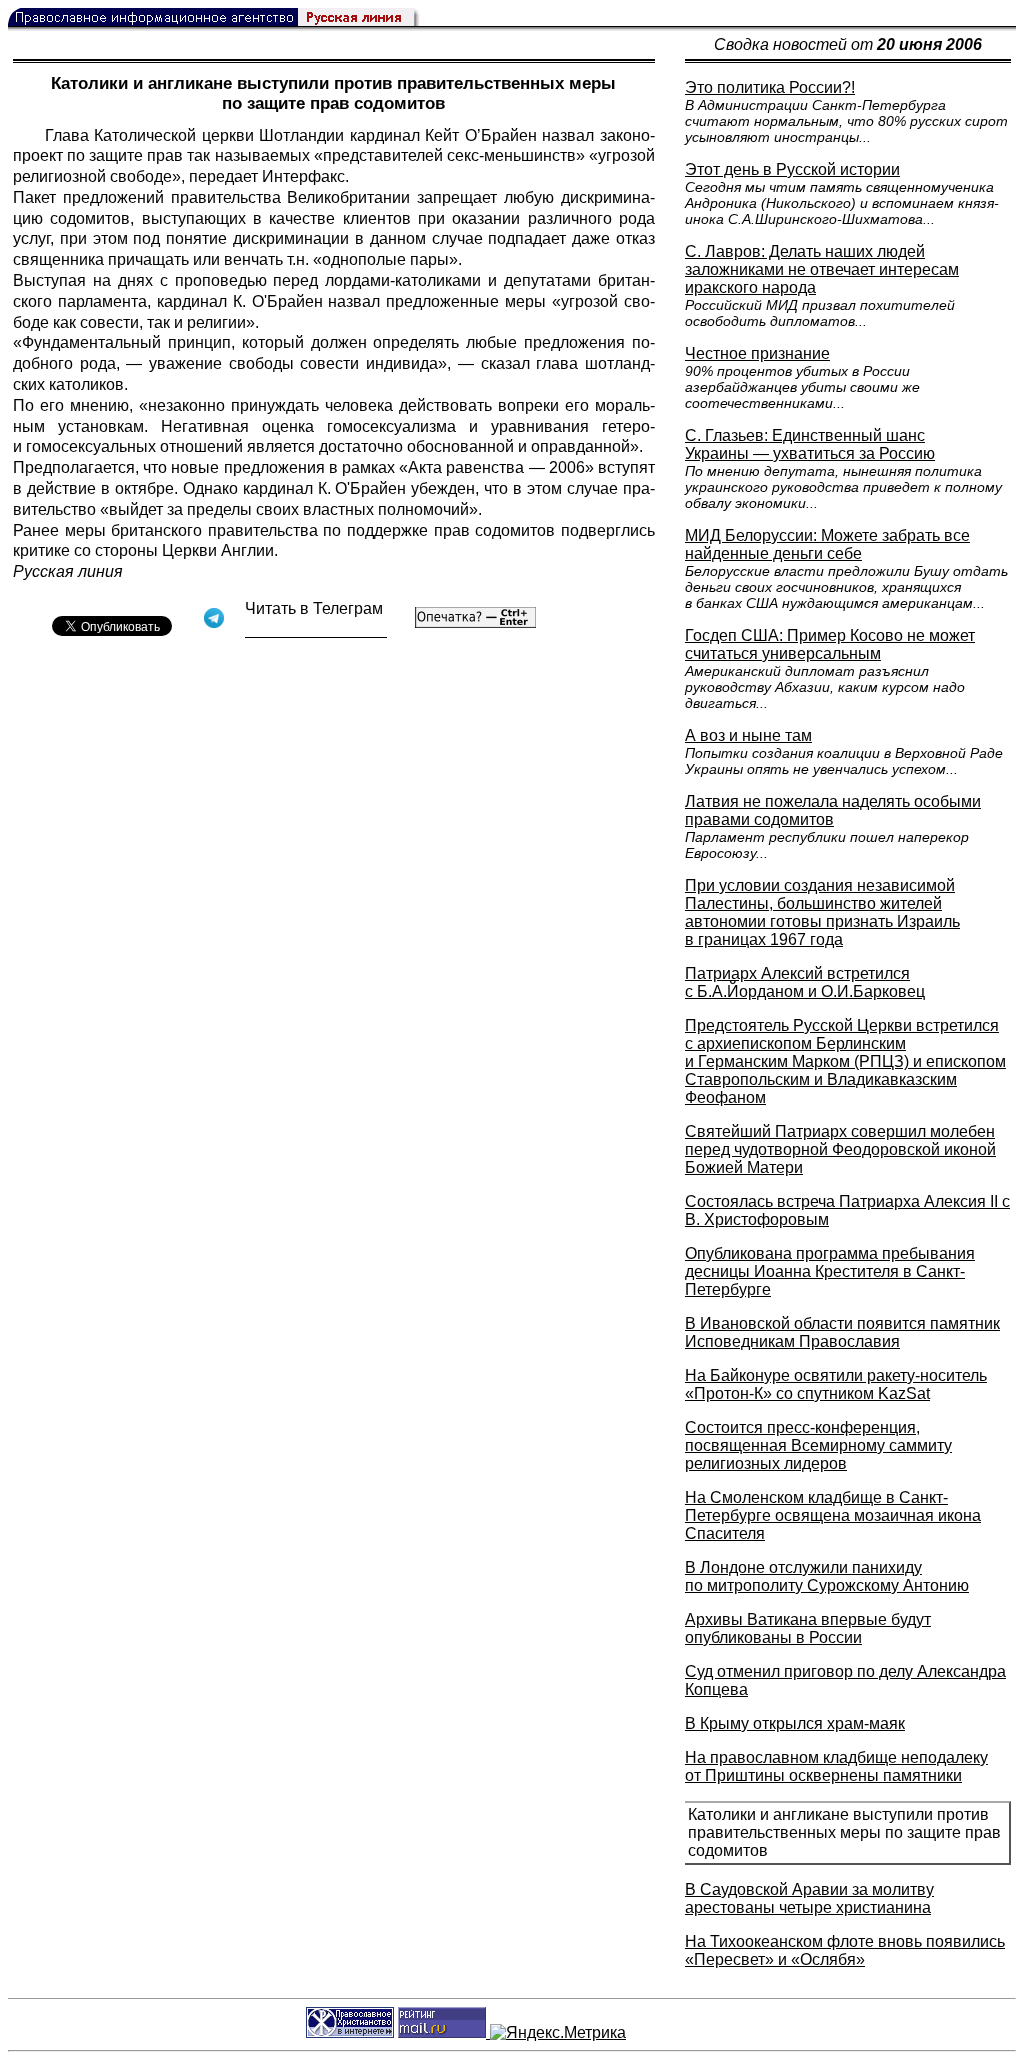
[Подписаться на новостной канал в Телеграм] (316, 630)
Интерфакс (303, 176)
